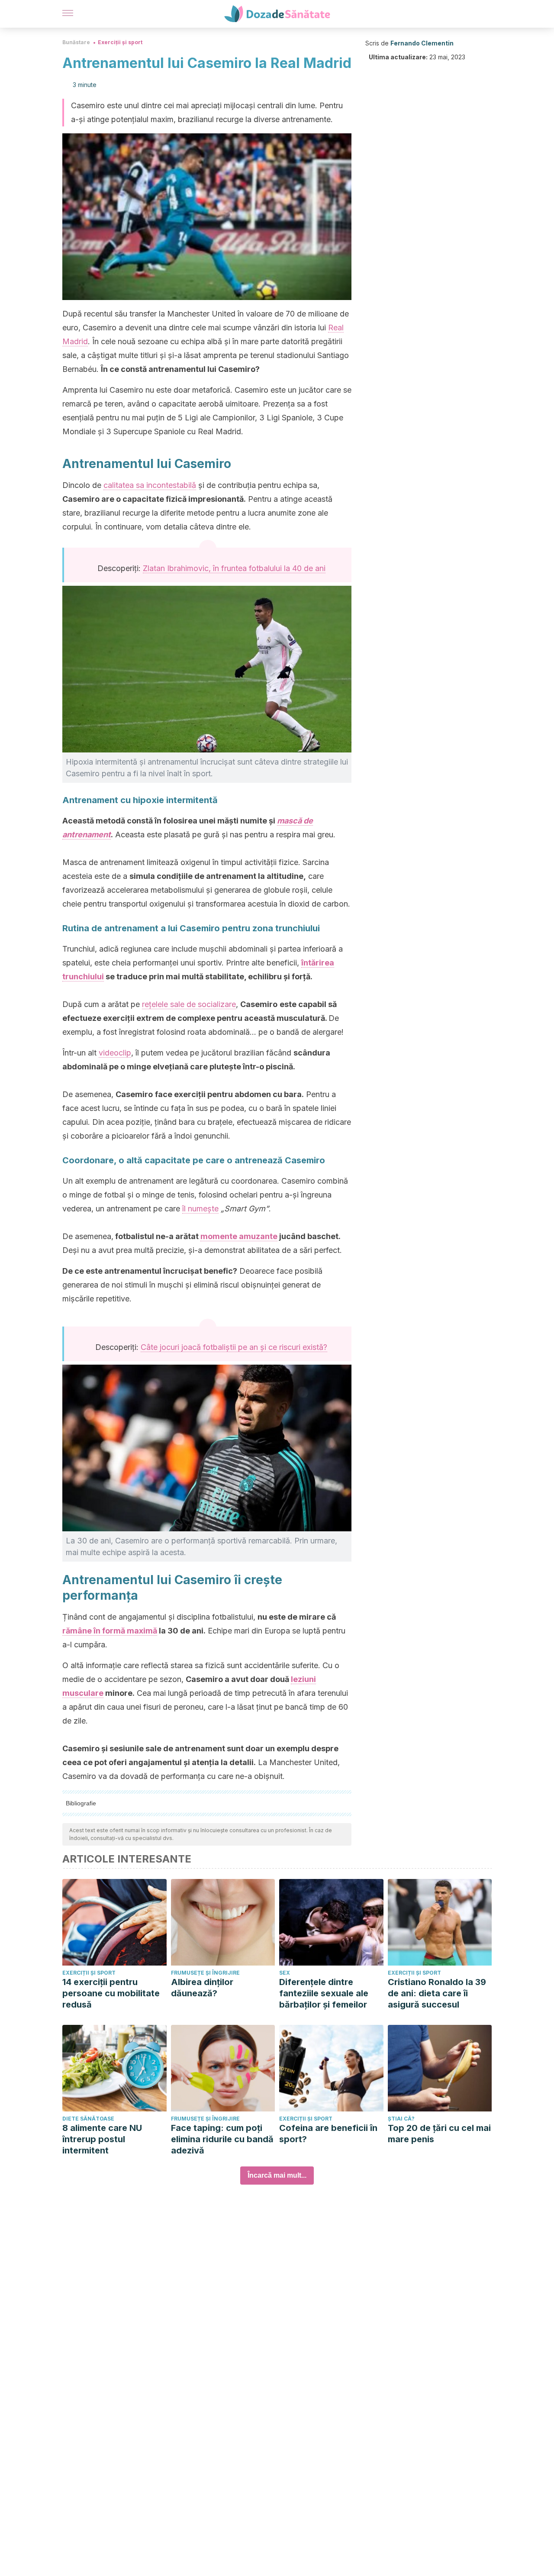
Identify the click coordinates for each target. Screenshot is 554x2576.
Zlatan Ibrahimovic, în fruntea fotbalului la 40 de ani (234, 568)
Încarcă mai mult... (277, 2175)
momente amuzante (239, 1236)
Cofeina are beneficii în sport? (328, 2134)
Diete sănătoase (88, 2119)
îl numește (200, 1209)
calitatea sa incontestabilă (150, 485)
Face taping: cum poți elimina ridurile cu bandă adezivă (222, 2139)
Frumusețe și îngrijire (205, 1973)
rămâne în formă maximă (110, 1631)
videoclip (115, 1053)
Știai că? (401, 2119)
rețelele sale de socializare (189, 1004)
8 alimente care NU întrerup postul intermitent (102, 2139)
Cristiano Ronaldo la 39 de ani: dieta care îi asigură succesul (437, 1993)
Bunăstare (76, 42)
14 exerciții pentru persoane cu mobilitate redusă (111, 1993)
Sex (285, 1973)
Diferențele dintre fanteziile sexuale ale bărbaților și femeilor (324, 1993)
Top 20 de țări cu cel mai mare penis (439, 2134)
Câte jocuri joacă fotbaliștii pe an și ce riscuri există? (234, 1347)
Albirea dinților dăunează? (202, 1988)
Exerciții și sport (120, 42)
